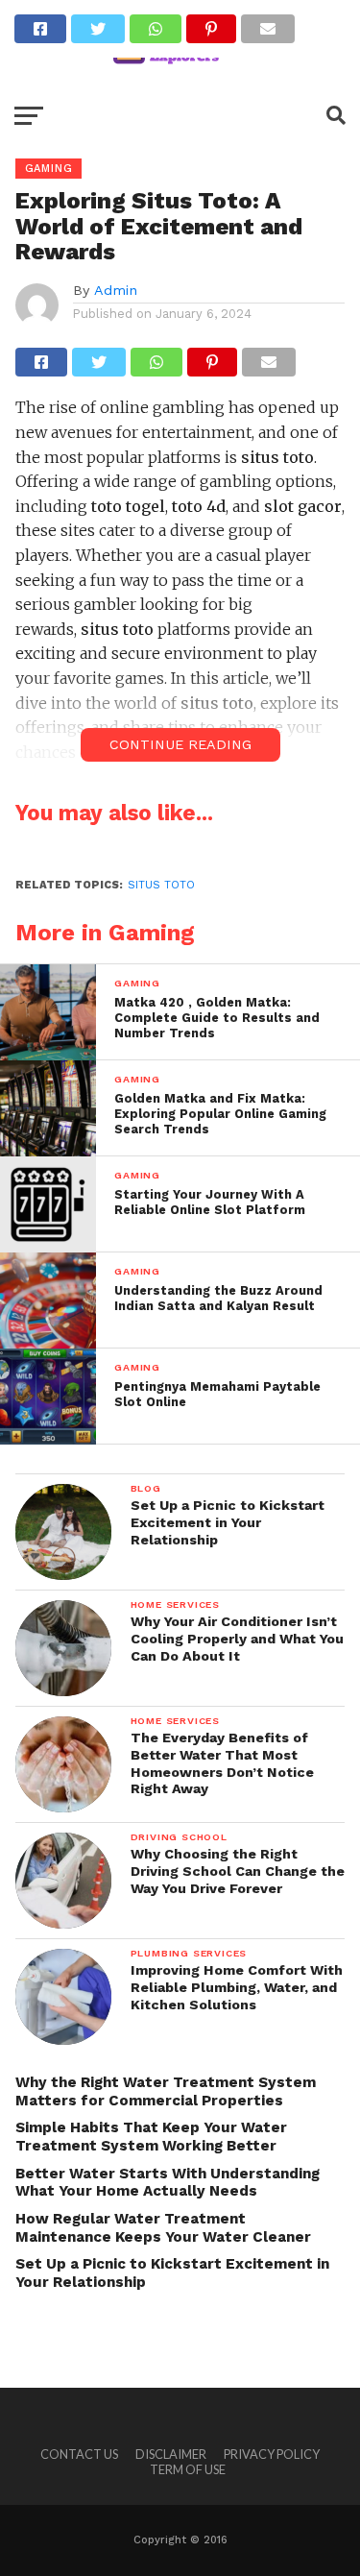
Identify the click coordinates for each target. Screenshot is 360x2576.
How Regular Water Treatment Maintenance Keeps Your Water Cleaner (163, 2228)
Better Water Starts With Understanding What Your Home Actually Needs (168, 2183)
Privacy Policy (272, 2454)
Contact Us (79, 2454)
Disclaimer (171, 2454)
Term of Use (188, 2469)
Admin (116, 290)
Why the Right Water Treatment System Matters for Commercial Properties (166, 2091)
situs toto (161, 885)
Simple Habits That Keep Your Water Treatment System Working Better (151, 2137)
